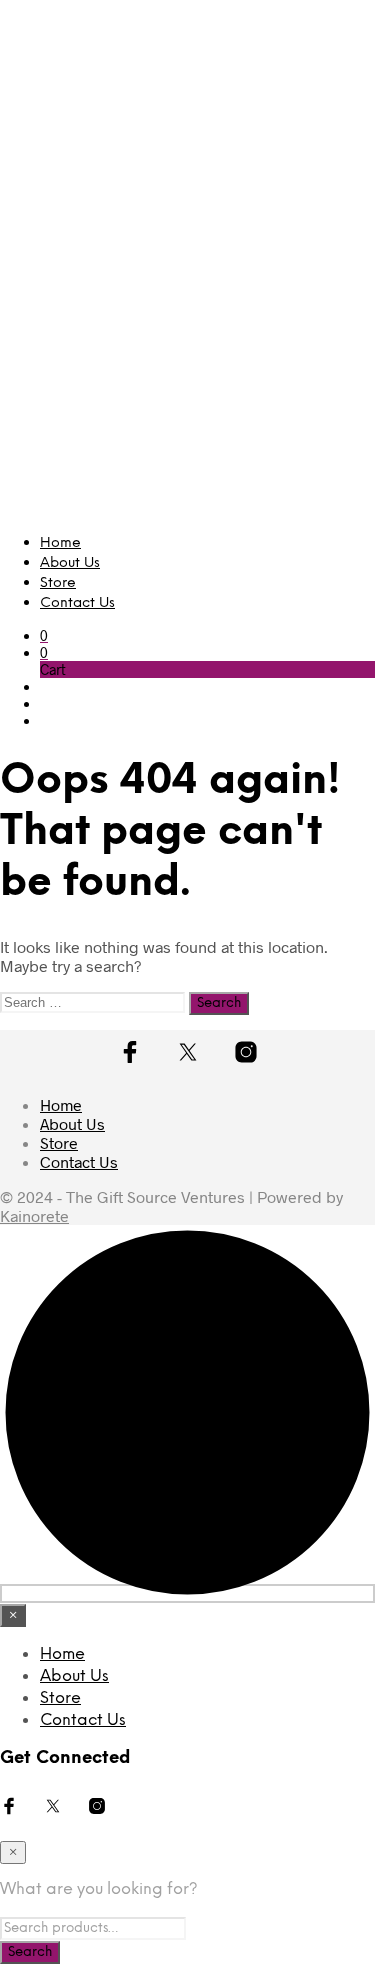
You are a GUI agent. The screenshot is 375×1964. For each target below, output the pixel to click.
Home (60, 543)
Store (58, 583)
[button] (44, 635)
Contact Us (77, 603)
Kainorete (34, 1215)
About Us (70, 563)
